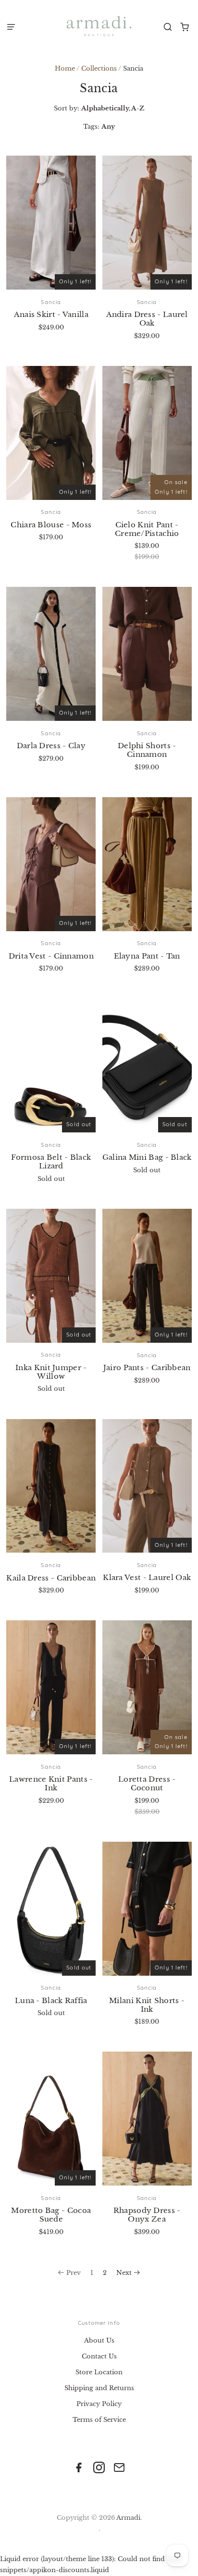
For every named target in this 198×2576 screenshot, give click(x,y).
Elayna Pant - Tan (147, 956)
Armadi (128, 2518)
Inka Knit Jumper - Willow (51, 1372)
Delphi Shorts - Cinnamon (147, 750)
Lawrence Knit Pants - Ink (51, 1783)
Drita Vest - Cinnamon (51, 956)
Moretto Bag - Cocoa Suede (51, 2215)
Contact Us (99, 2356)
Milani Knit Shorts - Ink (147, 2005)
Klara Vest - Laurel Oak (147, 1577)
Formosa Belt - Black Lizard (51, 1161)
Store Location (99, 2372)
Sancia (51, 302)
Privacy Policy (99, 2404)
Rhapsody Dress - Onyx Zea (147, 2215)
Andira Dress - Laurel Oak (147, 319)
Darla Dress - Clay (51, 746)
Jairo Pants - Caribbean (147, 1367)
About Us (99, 2340)
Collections (99, 68)
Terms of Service (99, 2420)
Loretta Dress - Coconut (147, 1783)
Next (124, 2273)
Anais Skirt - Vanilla (51, 314)
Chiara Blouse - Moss (51, 525)
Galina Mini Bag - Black (147, 1157)
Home (65, 68)
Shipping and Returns (99, 2388)
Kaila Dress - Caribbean (51, 1578)
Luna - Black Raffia (51, 2000)
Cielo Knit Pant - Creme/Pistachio (147, 529)
